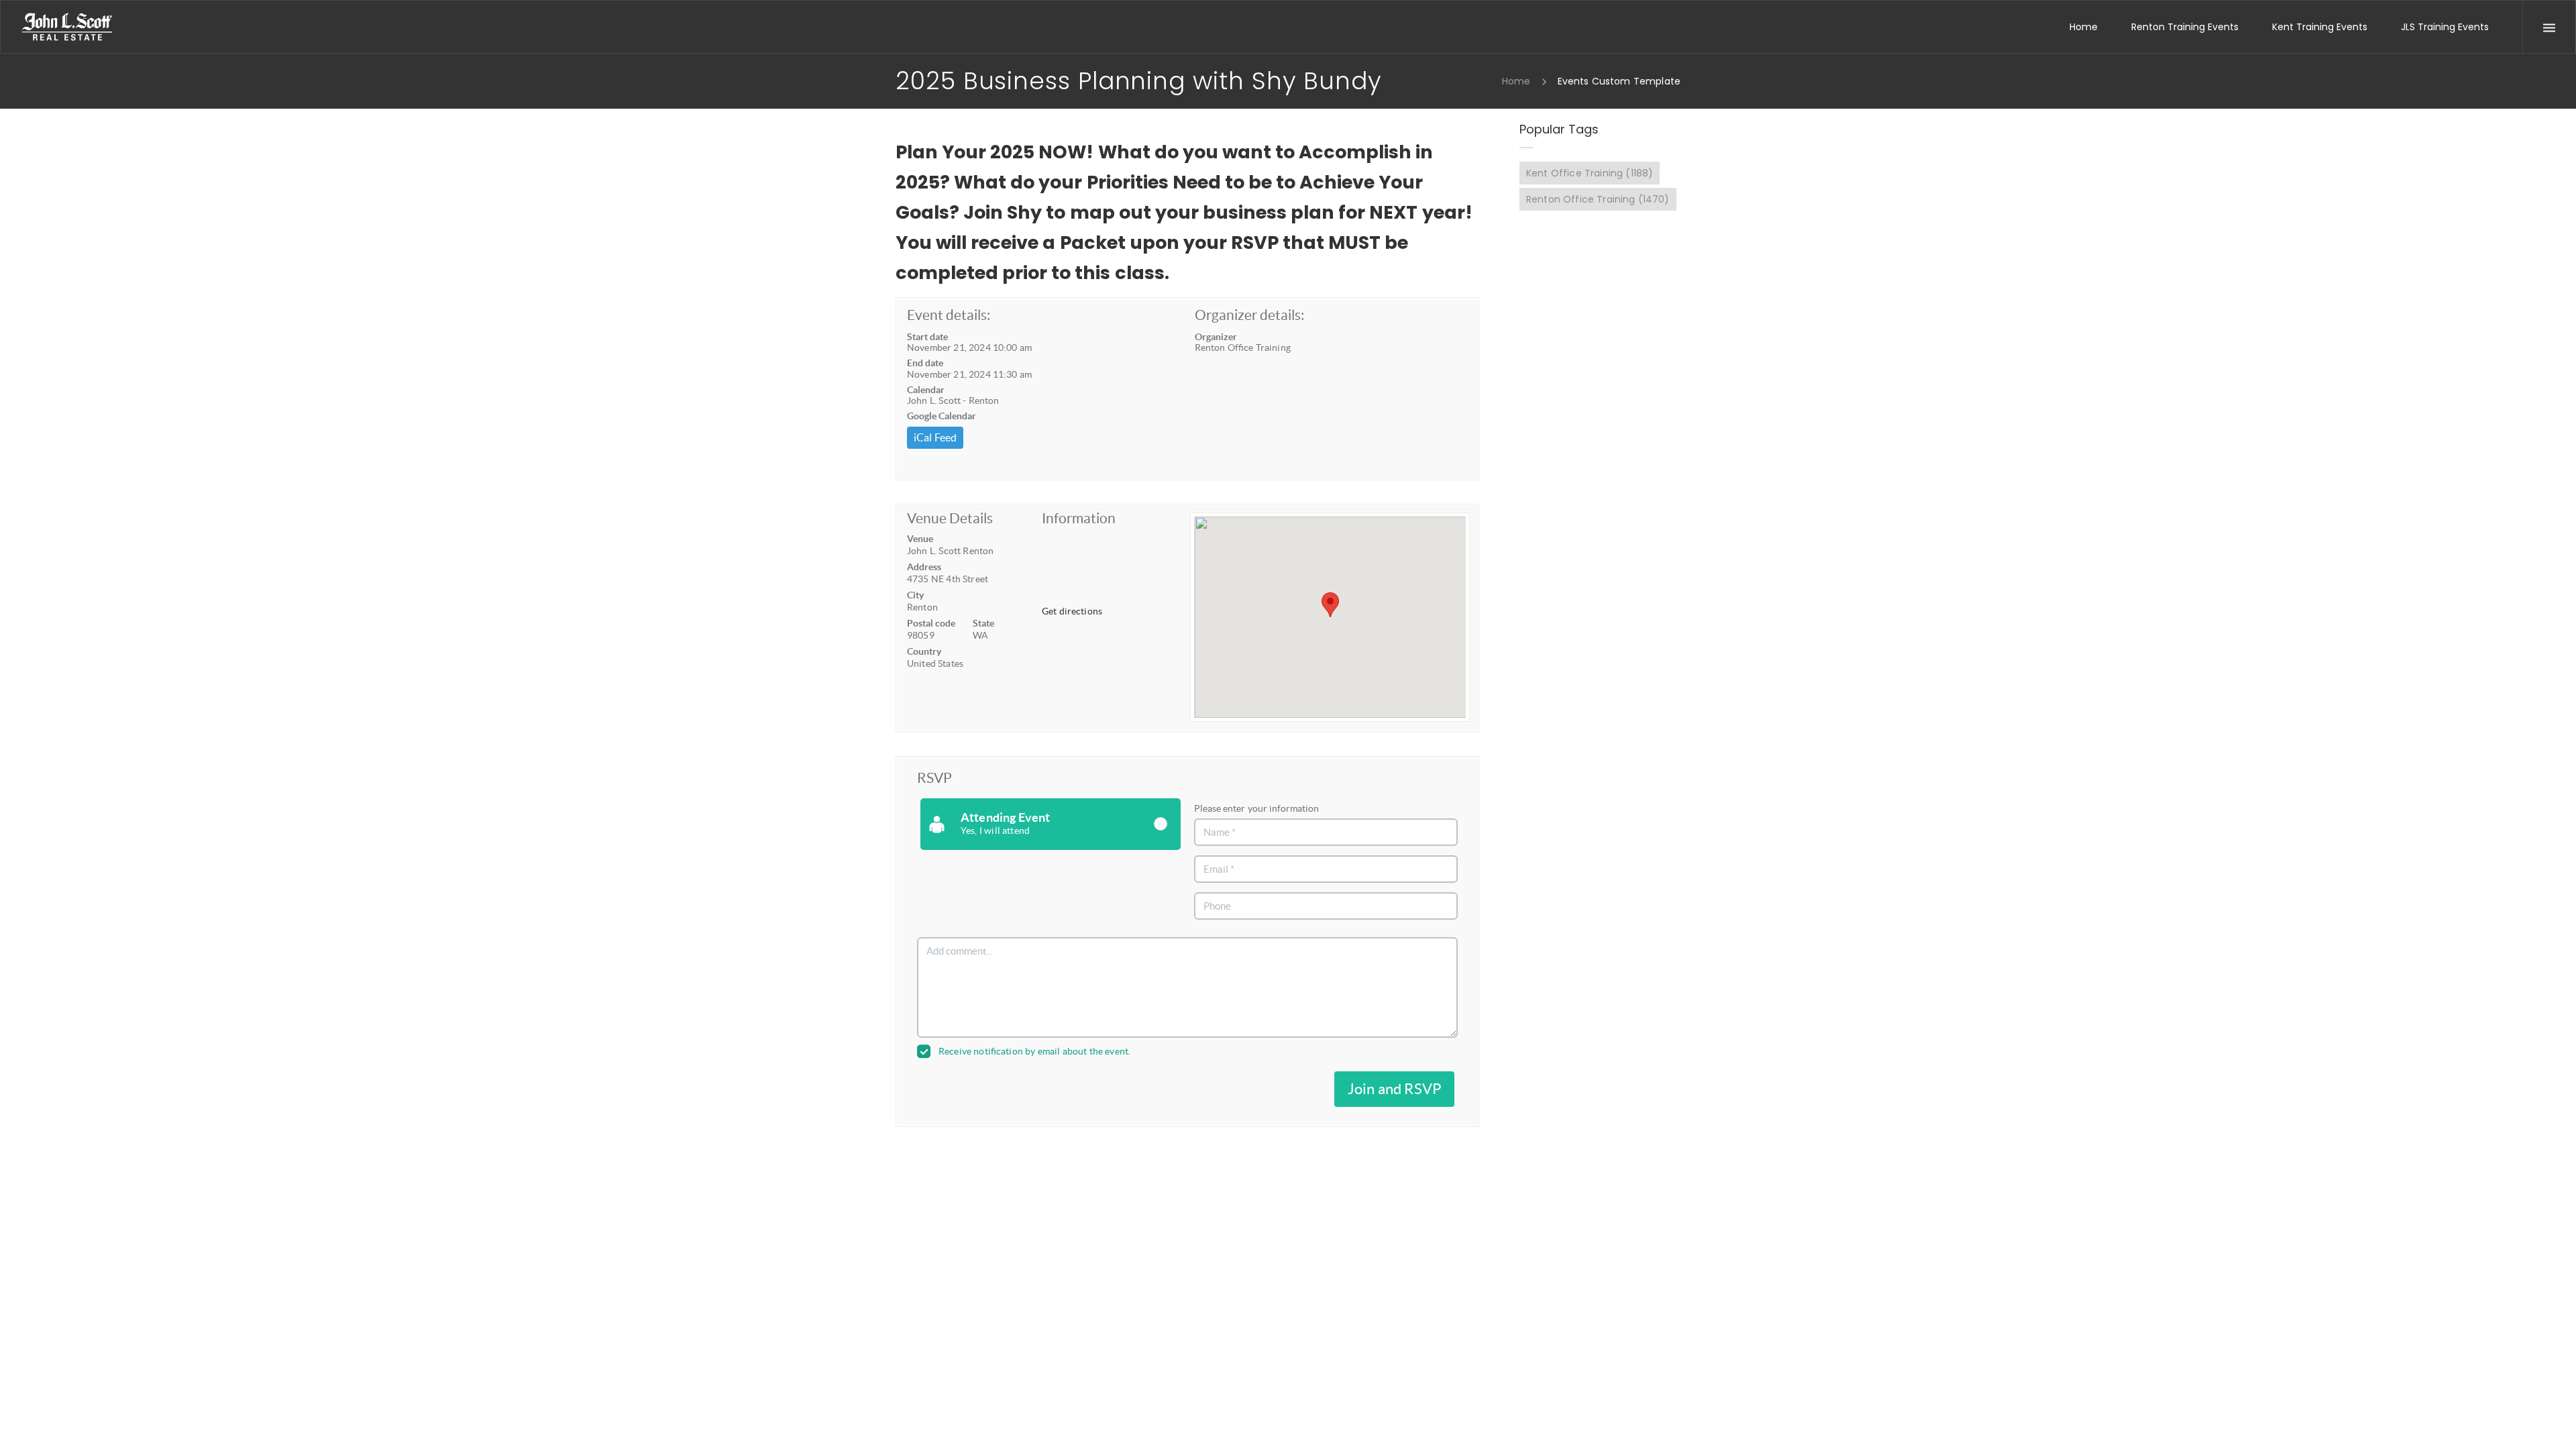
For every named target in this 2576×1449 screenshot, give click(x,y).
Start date (927, 337)
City (915, 595)
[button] (1330, 605)
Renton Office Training (1598, 199)
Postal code (931, 623)
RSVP (934, 778)
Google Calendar (942, 416)
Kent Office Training (1590, 173)
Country (924, 651)
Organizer (1216, 337)
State (983, 623)
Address (924, 567)
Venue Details (950, 518)
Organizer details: (1249, 315)
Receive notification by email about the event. (1034, 1051)
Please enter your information (1256, 808)
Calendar (926, 390)
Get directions (1072, 611)
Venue (920, 539)
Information (1079, 518)
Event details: (949, 315)
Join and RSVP (1394, 1089)
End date (925, 363)
